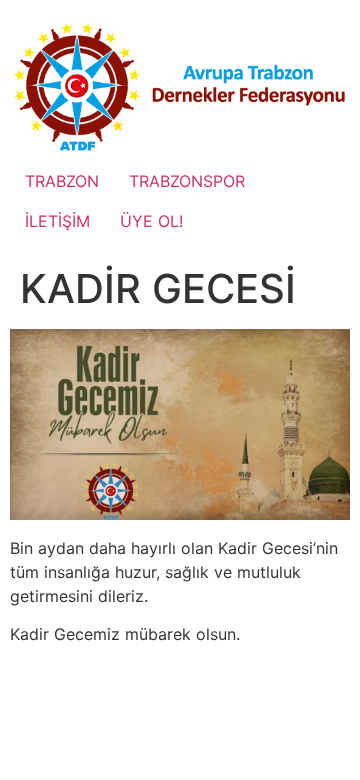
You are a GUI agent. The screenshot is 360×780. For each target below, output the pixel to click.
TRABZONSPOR (187, 181)
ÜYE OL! (151, 221)
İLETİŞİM (57, 221)
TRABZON (62, 181)
